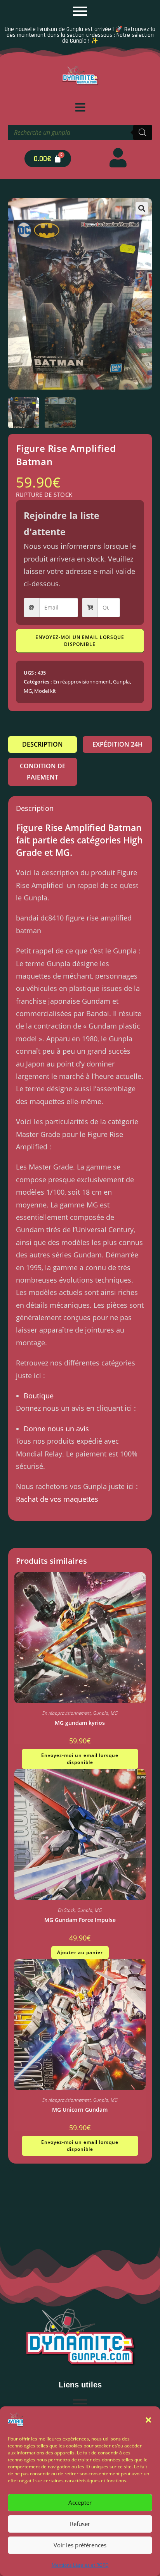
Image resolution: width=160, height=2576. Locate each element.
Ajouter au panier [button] (80, 1952)
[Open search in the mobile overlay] (80, 132)
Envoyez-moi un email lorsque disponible (80, 641)
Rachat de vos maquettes (57, 1499)
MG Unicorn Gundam (80, 2110)
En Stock (66, 1910)
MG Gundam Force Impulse (80, 1920)
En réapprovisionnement (82, 682)
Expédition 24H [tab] (117, 744)
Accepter (80, 2502)
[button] (148, 2420)
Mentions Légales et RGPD (80, 2565)
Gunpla (121, 682)
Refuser (80, 2524)
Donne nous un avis (56, 1429)
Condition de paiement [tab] (43, 772)
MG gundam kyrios (80, 1723)
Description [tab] (43, 744)
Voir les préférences (80, 2545)
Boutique (39, 1396)
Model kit (45, 691)
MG (28, 691)
